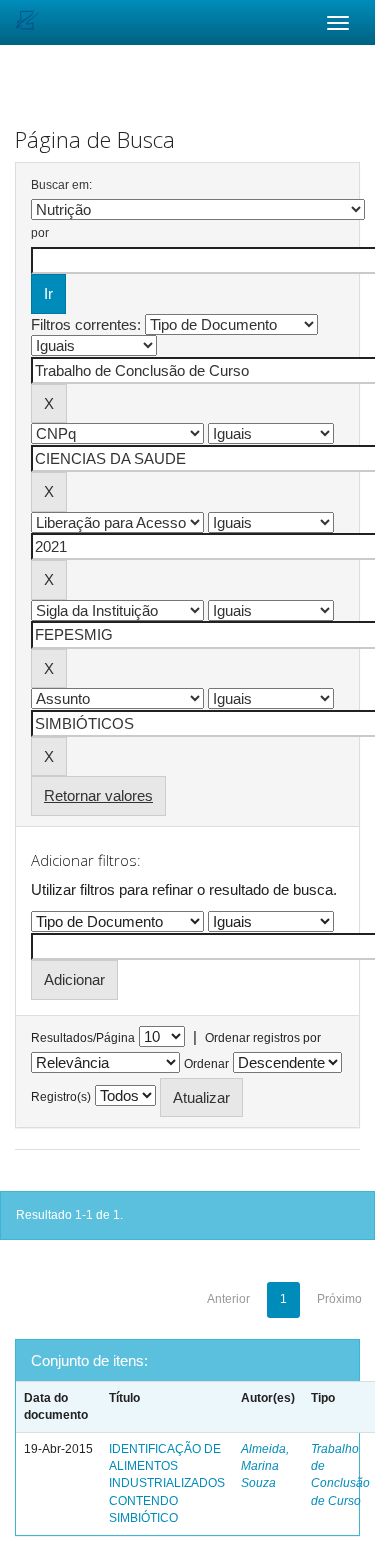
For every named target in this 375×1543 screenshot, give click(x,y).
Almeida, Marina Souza (265, 1466)
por (40, 233)
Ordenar (206, 1064)
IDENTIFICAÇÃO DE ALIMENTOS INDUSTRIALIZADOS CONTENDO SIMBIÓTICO (167, 1483)
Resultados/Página (83, 1038)
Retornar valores (98, 795)
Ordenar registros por (263, 1038)
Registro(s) (61, 1097)
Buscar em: (61, 185)
